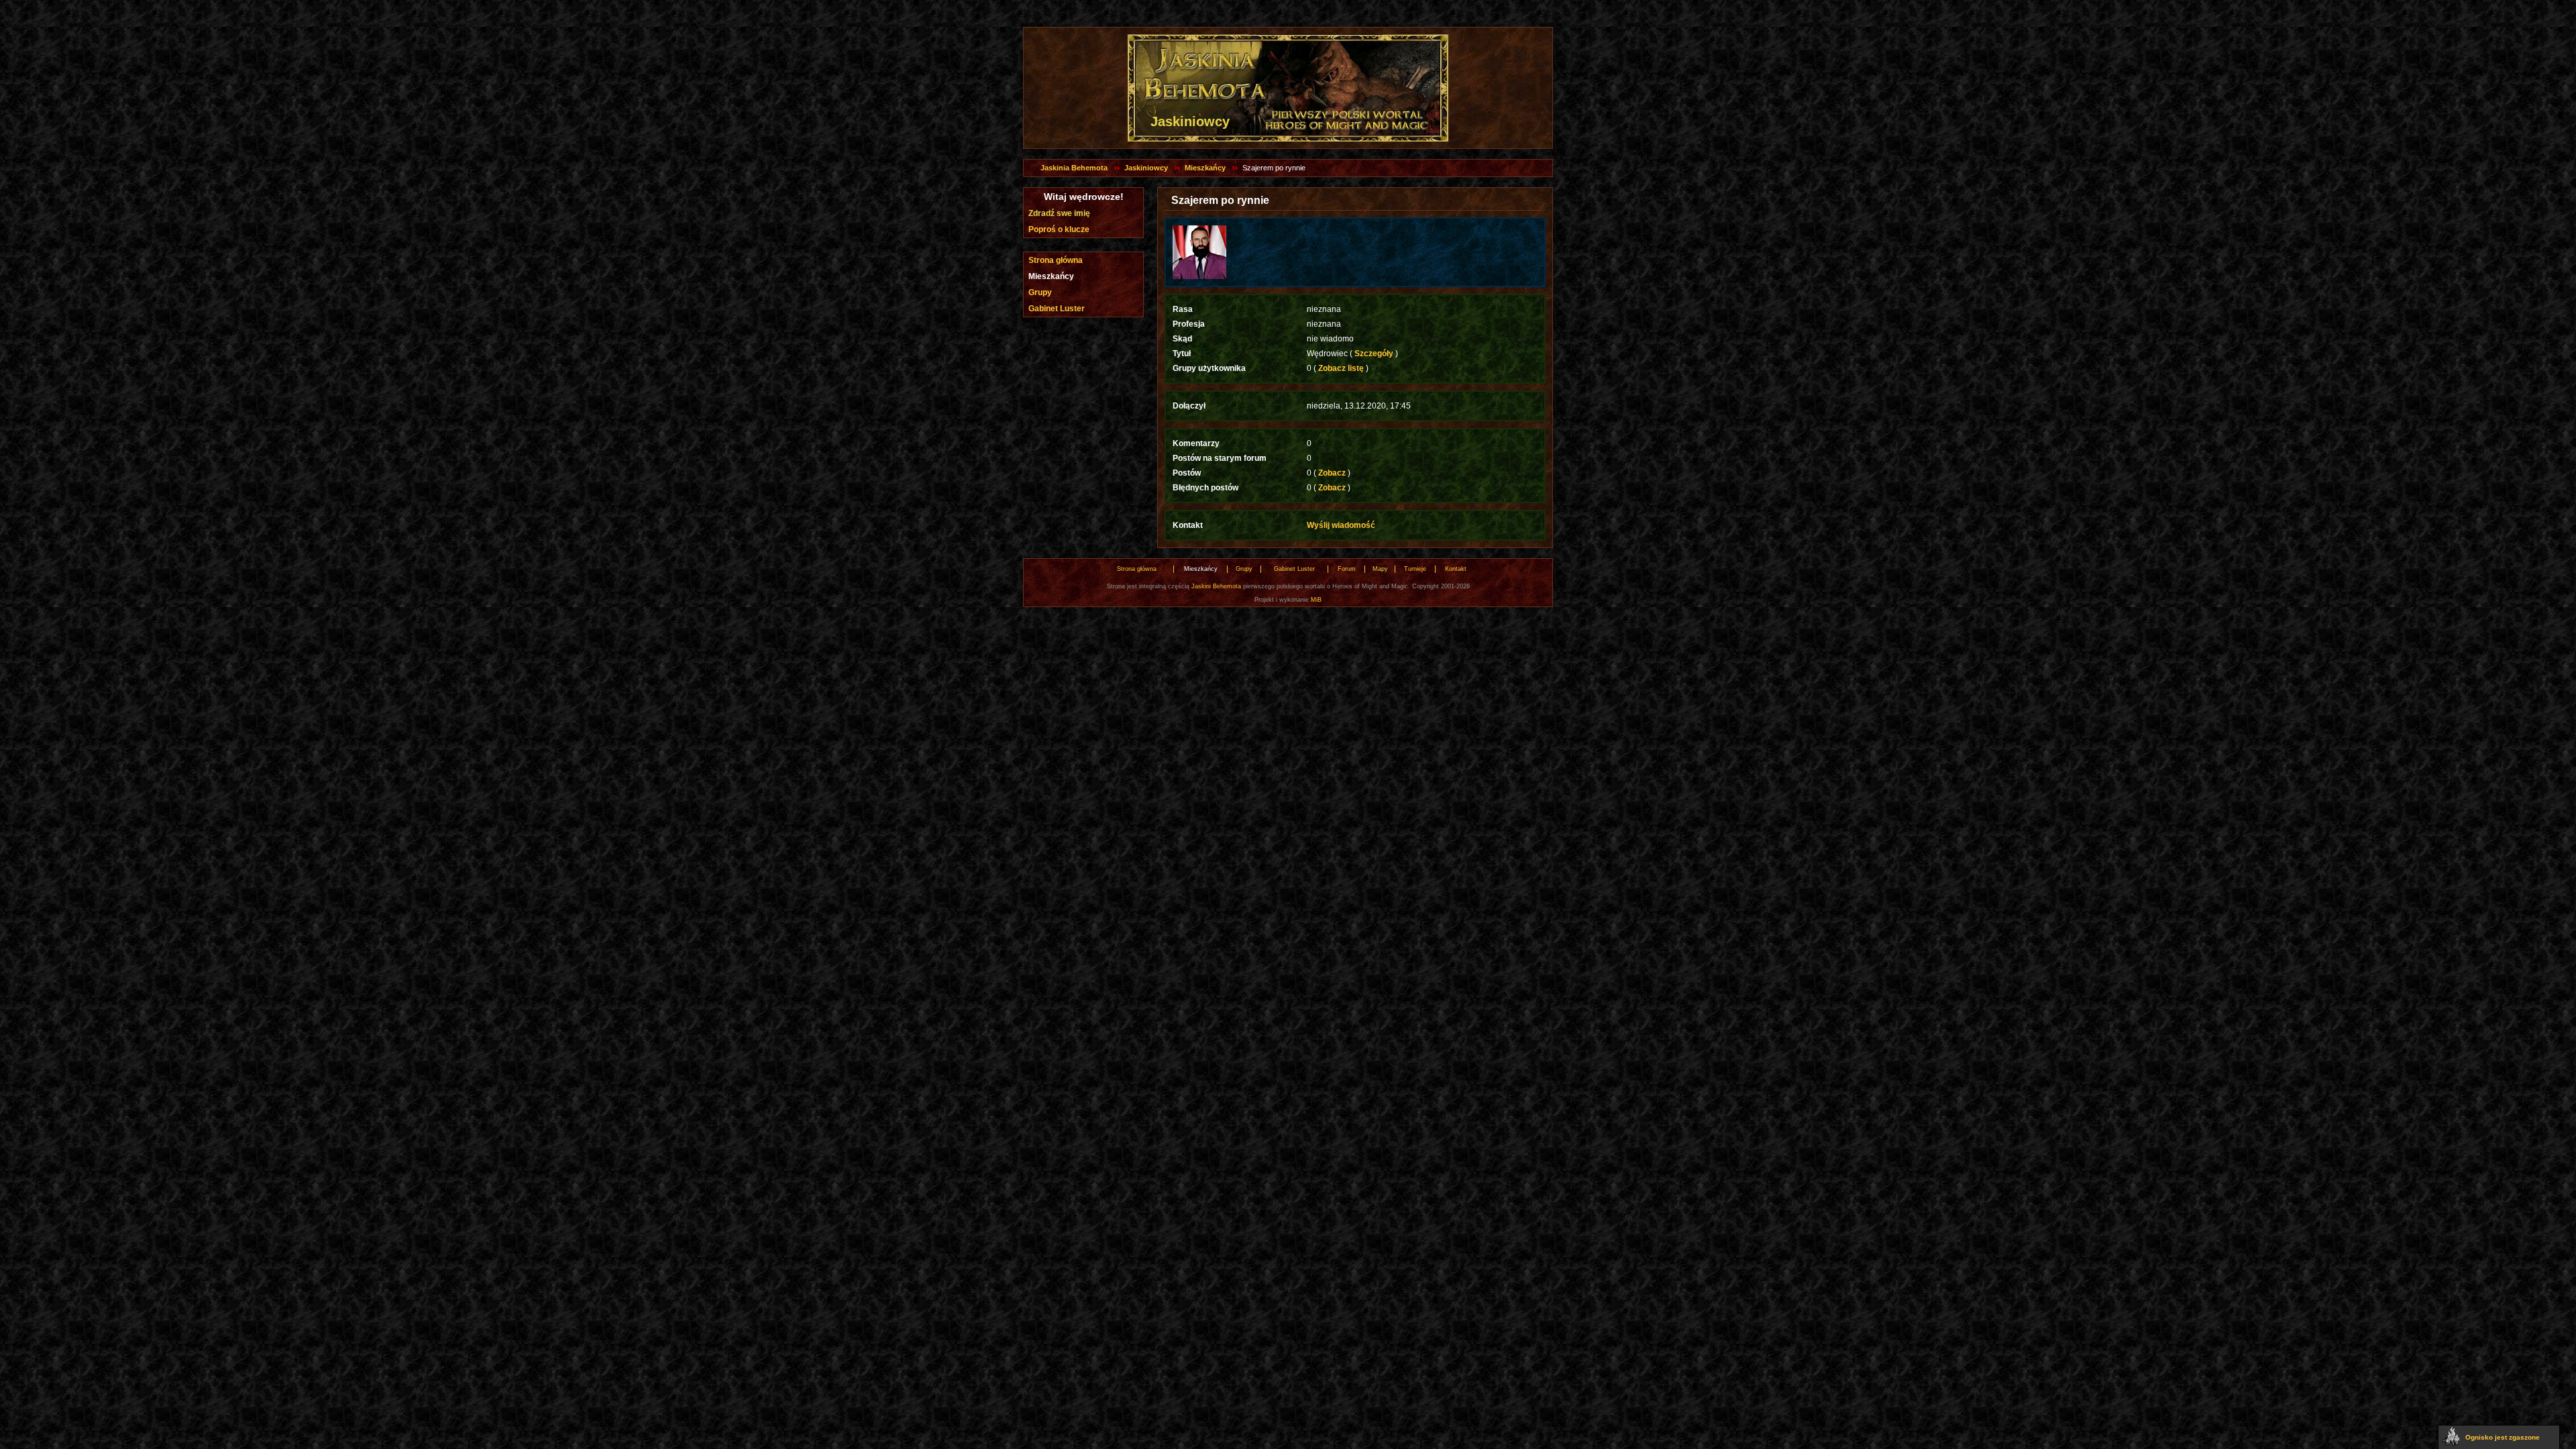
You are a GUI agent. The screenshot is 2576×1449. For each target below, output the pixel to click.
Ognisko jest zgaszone (2503, 1437)
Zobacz (1332, 473)
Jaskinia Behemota (1074, 168)
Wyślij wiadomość (1341, 525)
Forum (1347, 569)
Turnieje (1415, 569)
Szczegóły (1374, 354)
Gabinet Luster (1057, 309)
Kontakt (1456, 569)
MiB (1316, 600)
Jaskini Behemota (1216, 586)
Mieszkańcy (1205, 168)
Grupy (1040, 292)
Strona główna (1056, 260)
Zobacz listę (1341, 368)
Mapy (1380, 569)
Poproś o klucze (1059, 229)
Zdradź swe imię (1059, 213)
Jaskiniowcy (1146, 168)
